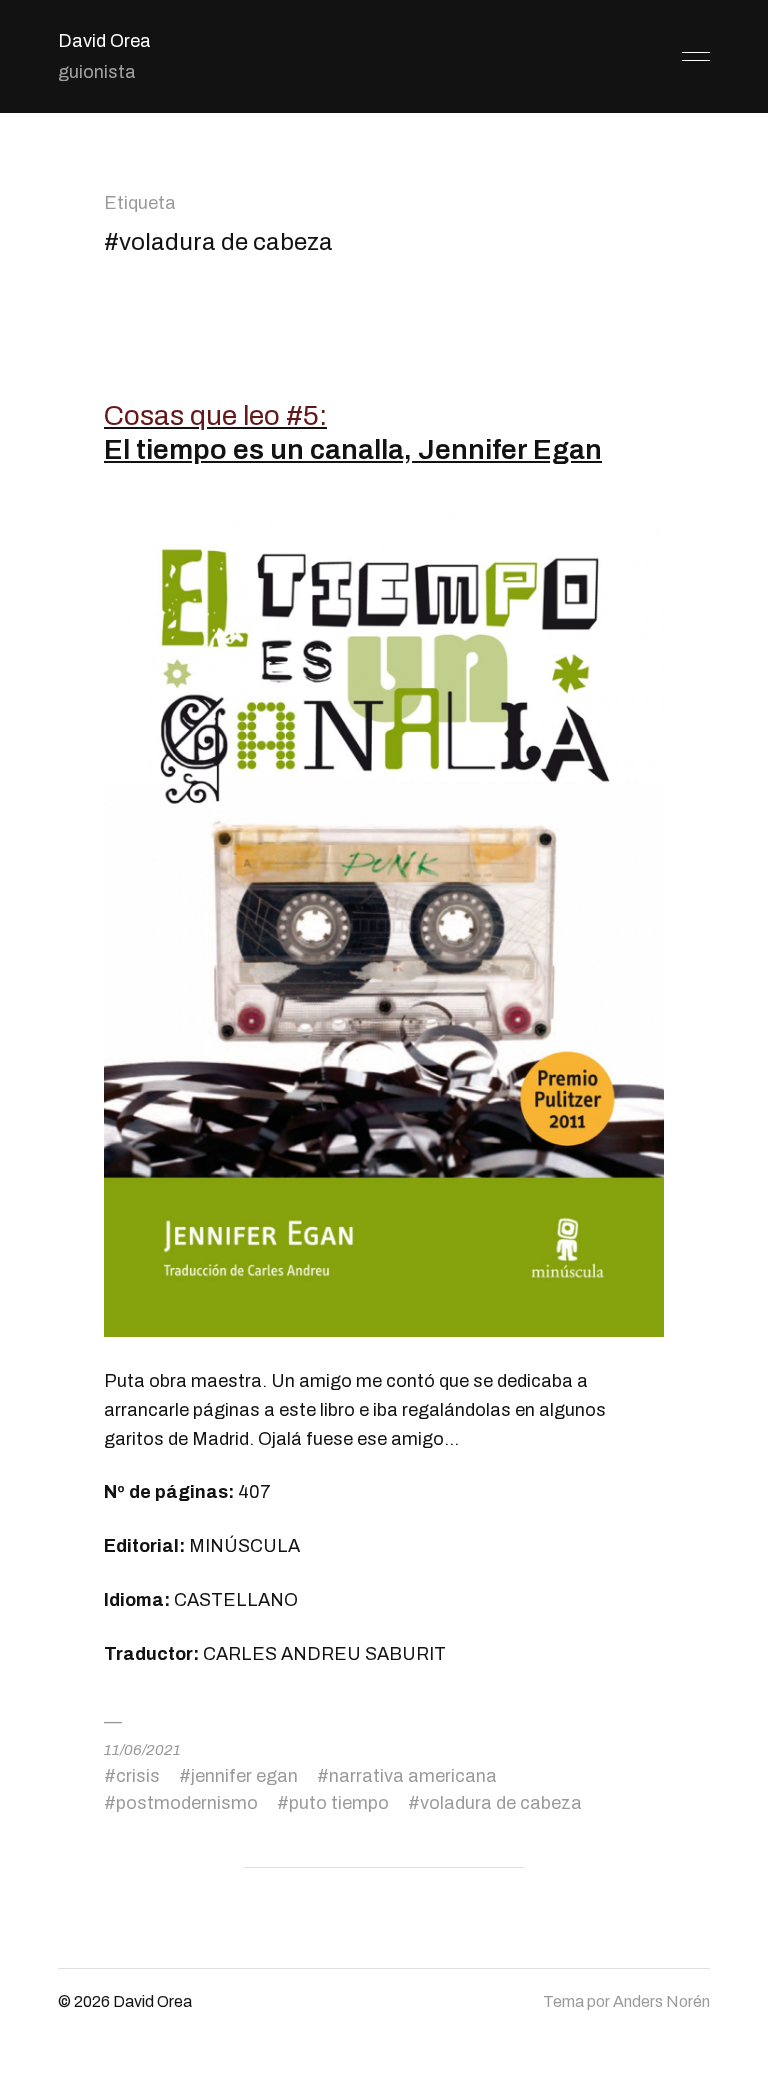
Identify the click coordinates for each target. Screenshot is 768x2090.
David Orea (104, 41)
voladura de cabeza (501, 1803)
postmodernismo (187, 1803)
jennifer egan (244, 1776)
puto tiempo (339, 1803)
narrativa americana (413, 1776)
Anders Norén (661, 2001)
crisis (138, 1776)
